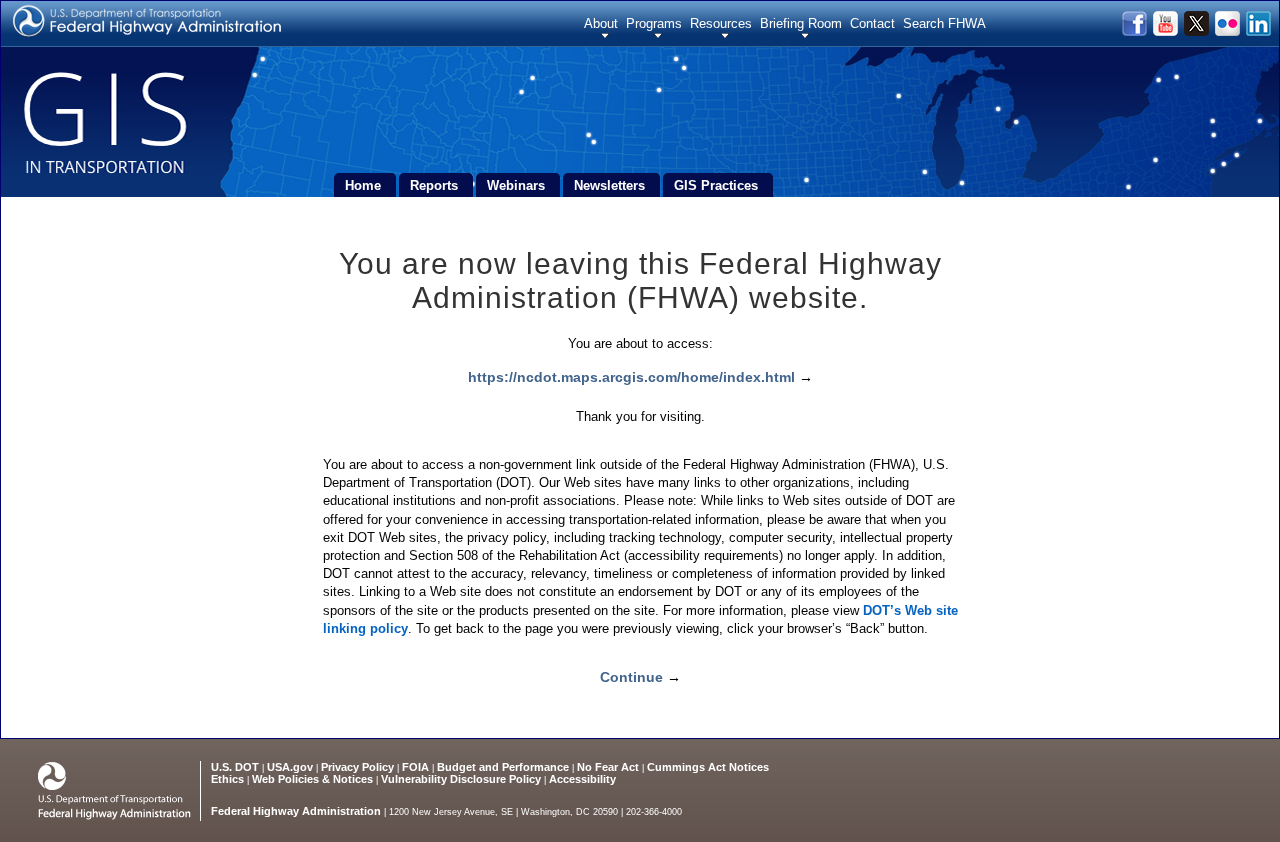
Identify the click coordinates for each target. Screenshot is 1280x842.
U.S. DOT (235, 767)
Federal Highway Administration (296, 811)
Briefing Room (801, 23)
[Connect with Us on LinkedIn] (1257, 31)
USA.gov (290, 767)
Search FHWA (944, 23)
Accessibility (582, 779)
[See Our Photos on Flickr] (1228, 31)
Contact (872, 23)
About (601, 23)
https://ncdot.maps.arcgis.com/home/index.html (631, 377)
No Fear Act (608, 767)
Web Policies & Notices (312, 779)
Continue (631, 677)
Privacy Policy (357, 767)
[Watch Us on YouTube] (1166, 31)
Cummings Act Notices (708, 767)
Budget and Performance (503, 767)
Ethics (227, 779)
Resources (721, 23)
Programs (654, 23)
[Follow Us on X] (1197, 31)
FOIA (415, 767)
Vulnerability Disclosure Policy (461, 779)
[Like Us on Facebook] (1135, 31)
